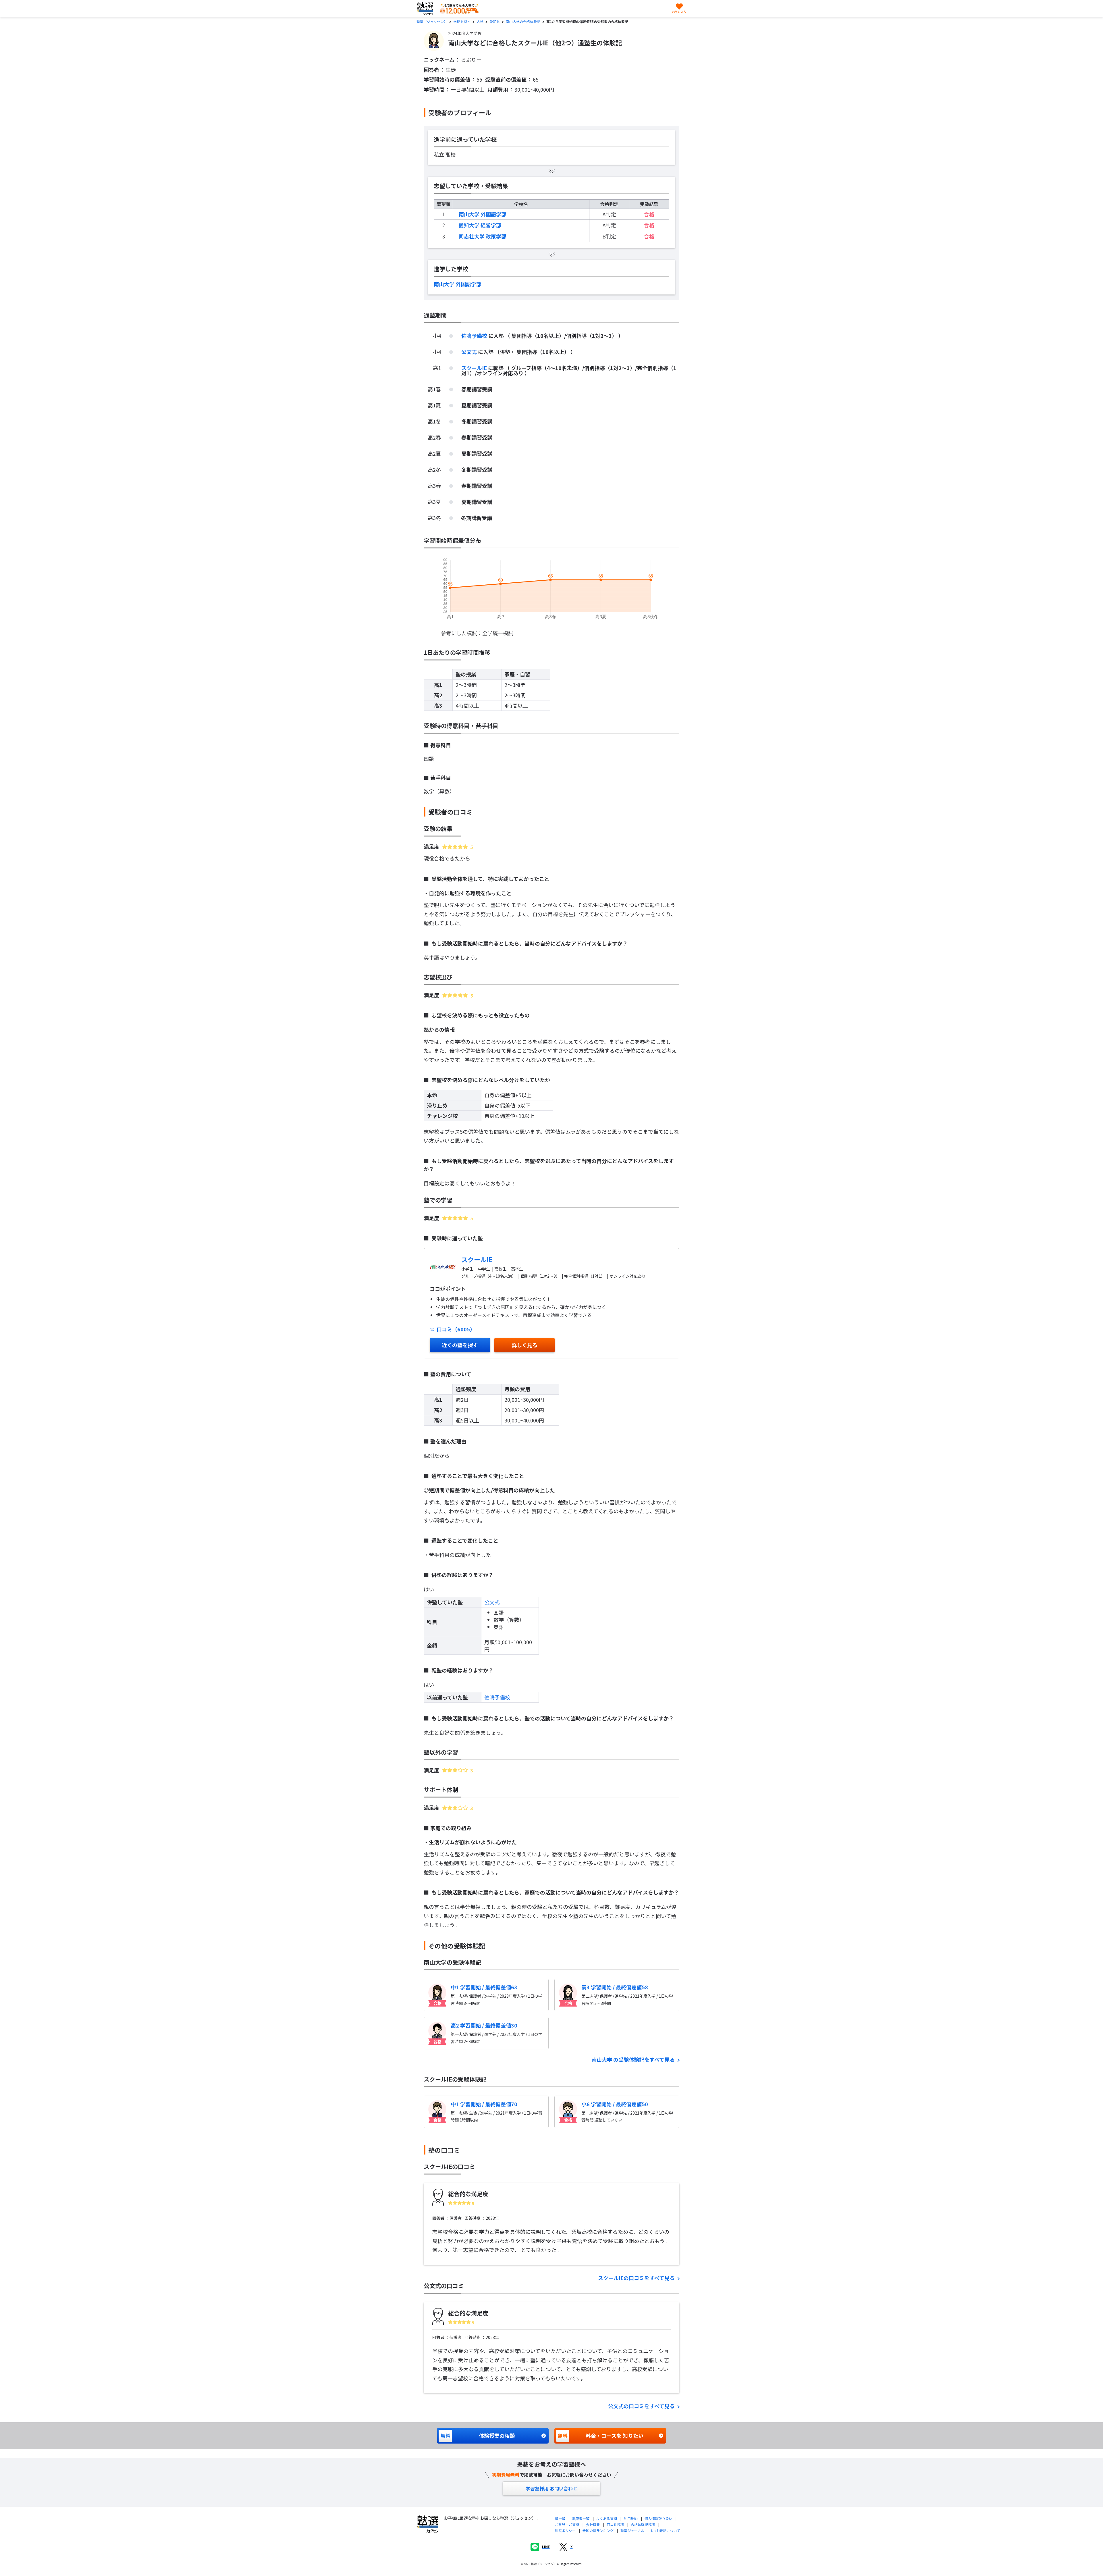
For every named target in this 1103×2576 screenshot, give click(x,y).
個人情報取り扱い (658, 2518)
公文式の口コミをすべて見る (642, 2406)
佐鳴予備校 (475, 336)
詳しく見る (524, 1345)
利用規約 (631, 2518)
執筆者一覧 (581, 2518)
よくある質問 (607, 2518)
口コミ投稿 (615, 2524)
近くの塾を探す (460, 1345)
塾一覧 (560, 2518)
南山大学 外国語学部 (483, 214)
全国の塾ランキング (598, 2530)
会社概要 (593, 2524)
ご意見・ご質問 (567, 2524)
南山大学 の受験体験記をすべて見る (634, 2059)
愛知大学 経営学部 (480, 225)
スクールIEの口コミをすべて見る (637, 2278)
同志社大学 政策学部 (483, 236)
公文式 (470, 352)
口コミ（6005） (455, 1329)
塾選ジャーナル (632, 2530)
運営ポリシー (565, 2530)
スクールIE (475, 368)
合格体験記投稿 (643, 2524)
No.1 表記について (666, 2530)
